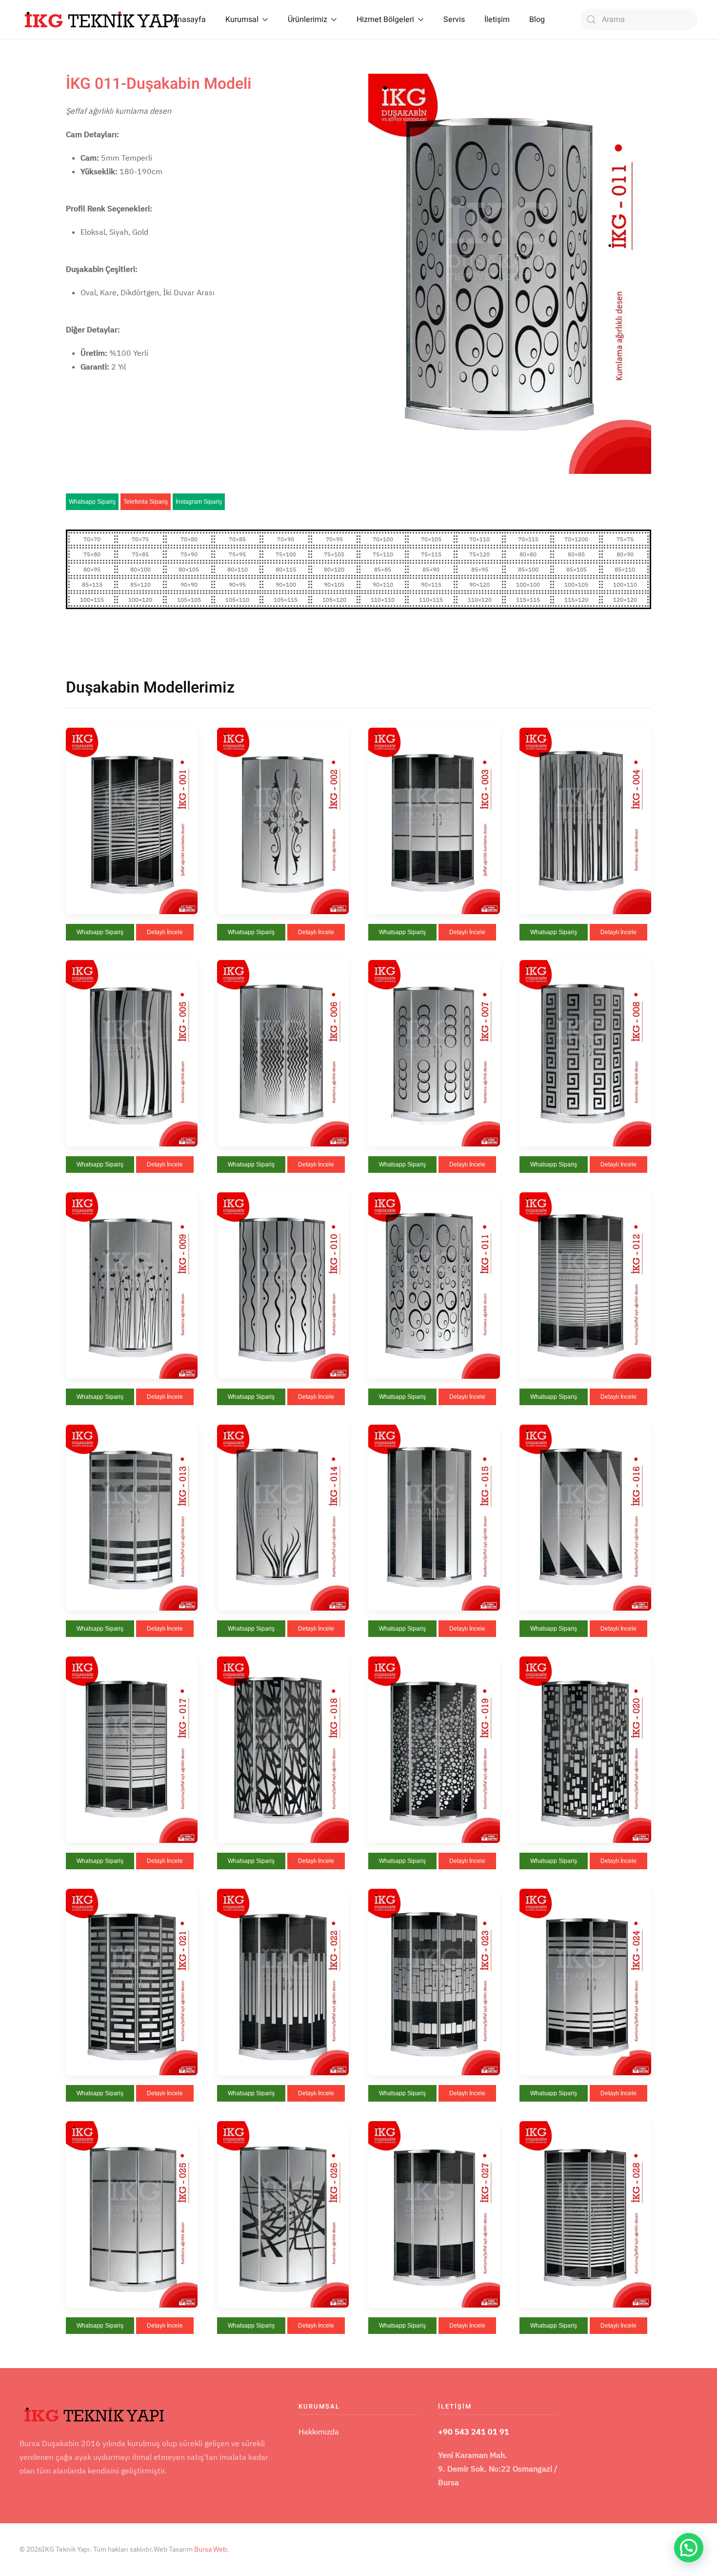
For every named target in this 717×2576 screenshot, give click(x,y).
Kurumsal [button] (242, 20)
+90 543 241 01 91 (474, 2432)
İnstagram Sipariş (199, 502)
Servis (454, 20)
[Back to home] (102, 20)
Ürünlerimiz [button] (308, 20)
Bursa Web (210, 2549)
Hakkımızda (319, 2432)
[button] (132, 820)
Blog (537, 20)
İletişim (497, 20)
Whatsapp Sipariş (92, 502)
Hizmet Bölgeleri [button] (385, 20)
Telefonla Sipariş (146, 502)
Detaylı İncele (165, 932)
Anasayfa (189, 20)
